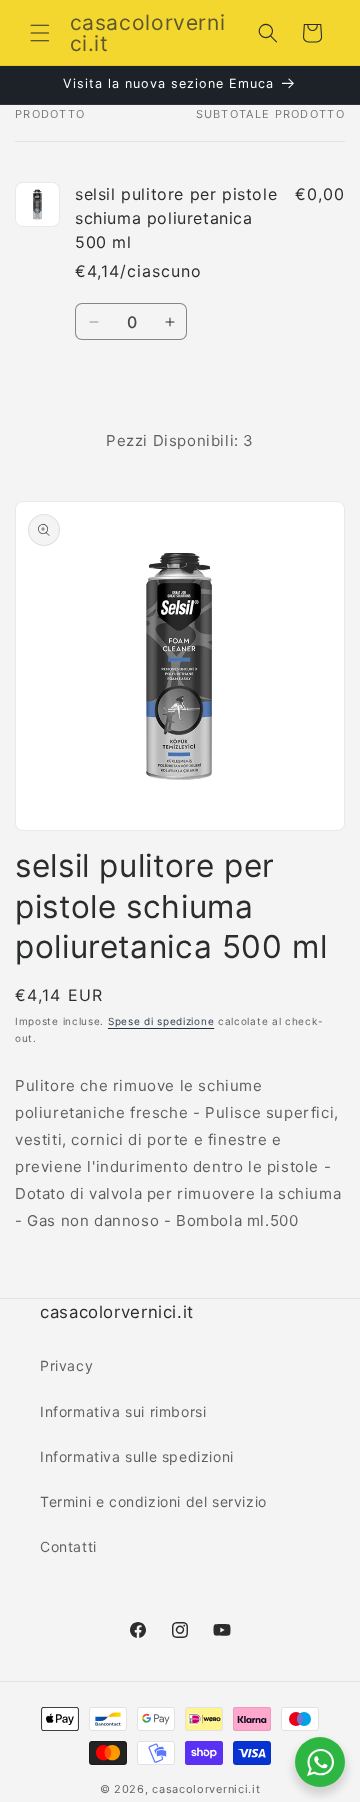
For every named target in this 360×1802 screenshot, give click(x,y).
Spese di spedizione (161, 1021)
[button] (40, 33)
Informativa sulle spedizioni (137, 1456)
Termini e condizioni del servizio (153, 1501)
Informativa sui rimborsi (123, 1411)
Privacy (66, 1365)
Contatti (68, 1546)
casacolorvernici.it (206, 1789)
